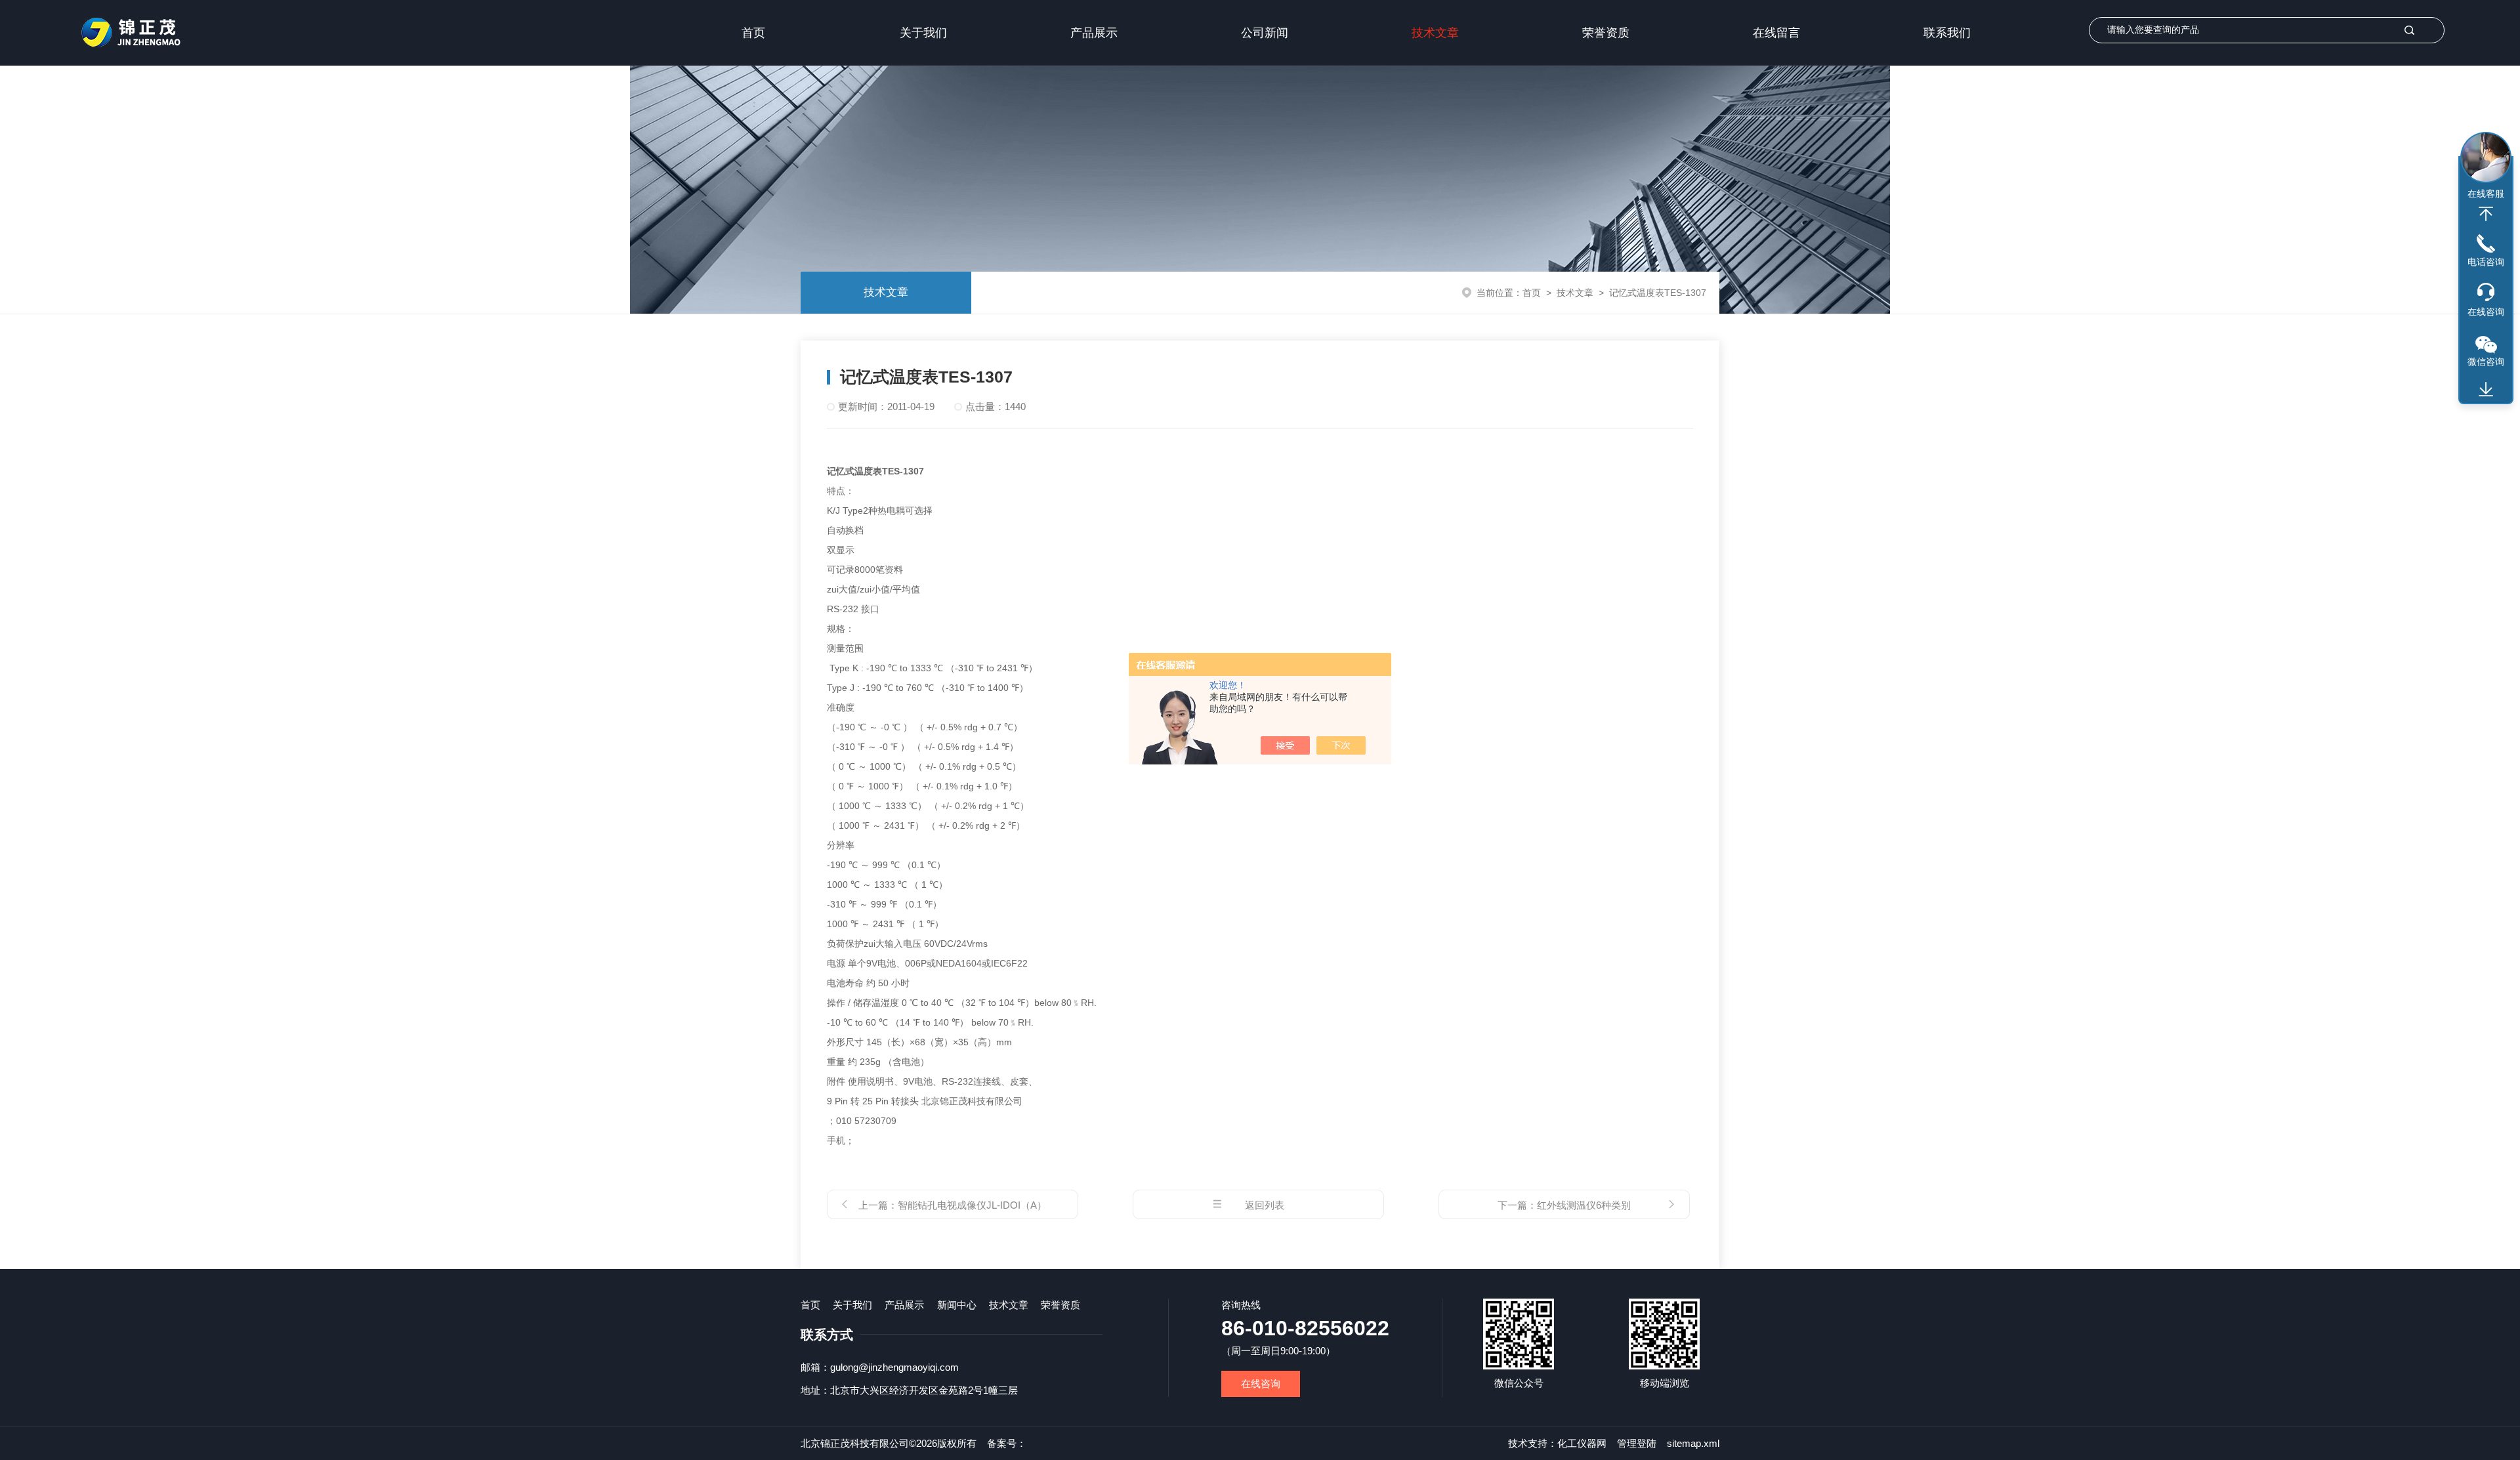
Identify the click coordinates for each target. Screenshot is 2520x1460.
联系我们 (1947, 33)
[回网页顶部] (2486, 214)
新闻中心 (957, 1305)
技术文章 (1435, 33)
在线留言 (1776, 33)
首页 (753, 33)
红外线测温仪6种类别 (1584, 1205)
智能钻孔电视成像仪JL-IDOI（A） (972, 1205)
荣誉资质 (1606, 33)
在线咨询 (1261, 1384)
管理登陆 (1637, 1443)
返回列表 (1265, 1205)
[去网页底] (2486, 390)
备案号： (1007, 1443)
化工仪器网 (1582, 1443)
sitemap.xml (1693, 1443)
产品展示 (1094, 33)
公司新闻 (1265, 33)
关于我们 (923, 33)
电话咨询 (2486, 262)
